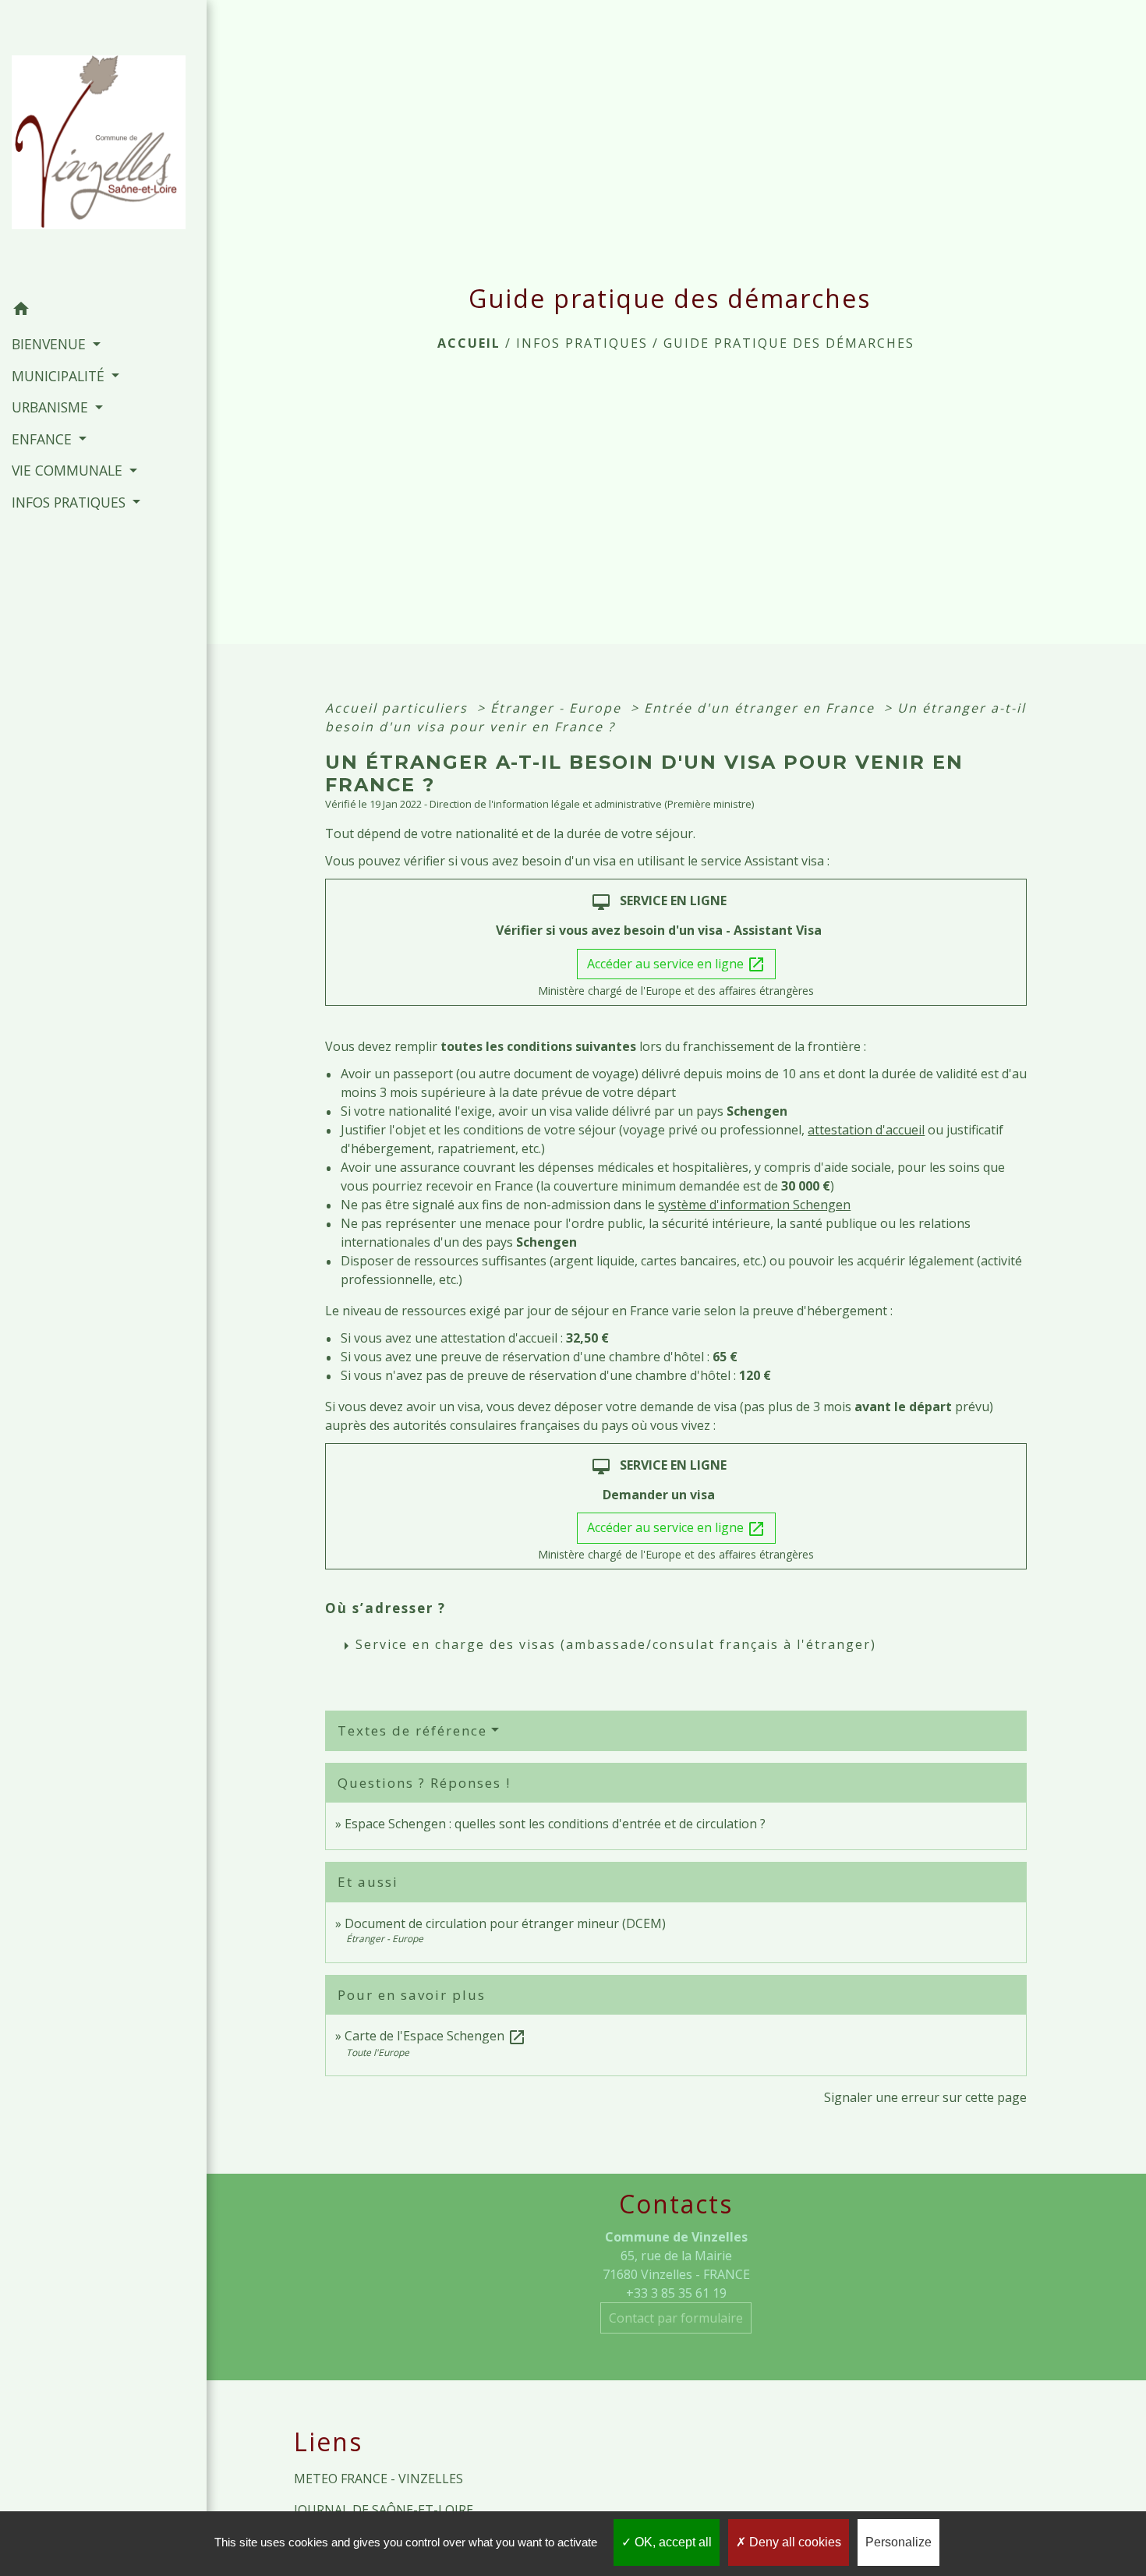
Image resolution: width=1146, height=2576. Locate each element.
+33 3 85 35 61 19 (676, 2293)
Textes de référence (412, 1730)
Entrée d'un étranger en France (762, 708)
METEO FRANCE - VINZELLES (378, 2479)
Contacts (676, 2204)
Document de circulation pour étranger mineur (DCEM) (505, 1923)
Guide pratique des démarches (789, 343)
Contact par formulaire (676, 2318)
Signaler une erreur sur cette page (925, 2097)
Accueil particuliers (399, 708)
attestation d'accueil (866, 1130)
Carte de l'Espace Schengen (435, 2036)
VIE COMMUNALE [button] (69, 470)
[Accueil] (103, 147)
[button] (103, 311)
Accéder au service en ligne (676, 965)
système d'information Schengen (754, 1205)
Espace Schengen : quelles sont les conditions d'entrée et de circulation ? (555, 1824)
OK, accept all (672, 2542)
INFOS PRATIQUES (582, 343)
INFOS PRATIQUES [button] (71, 502)
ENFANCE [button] (44, 439)
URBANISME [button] (52, 407)
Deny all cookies (794, 2542)
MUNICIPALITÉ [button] (60, 376)
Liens (328, 2442)
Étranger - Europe (558, 708)
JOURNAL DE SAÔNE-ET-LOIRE (384, 2510)
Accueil (469, 343)
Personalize (898, 2542)
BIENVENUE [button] (51, 344)
